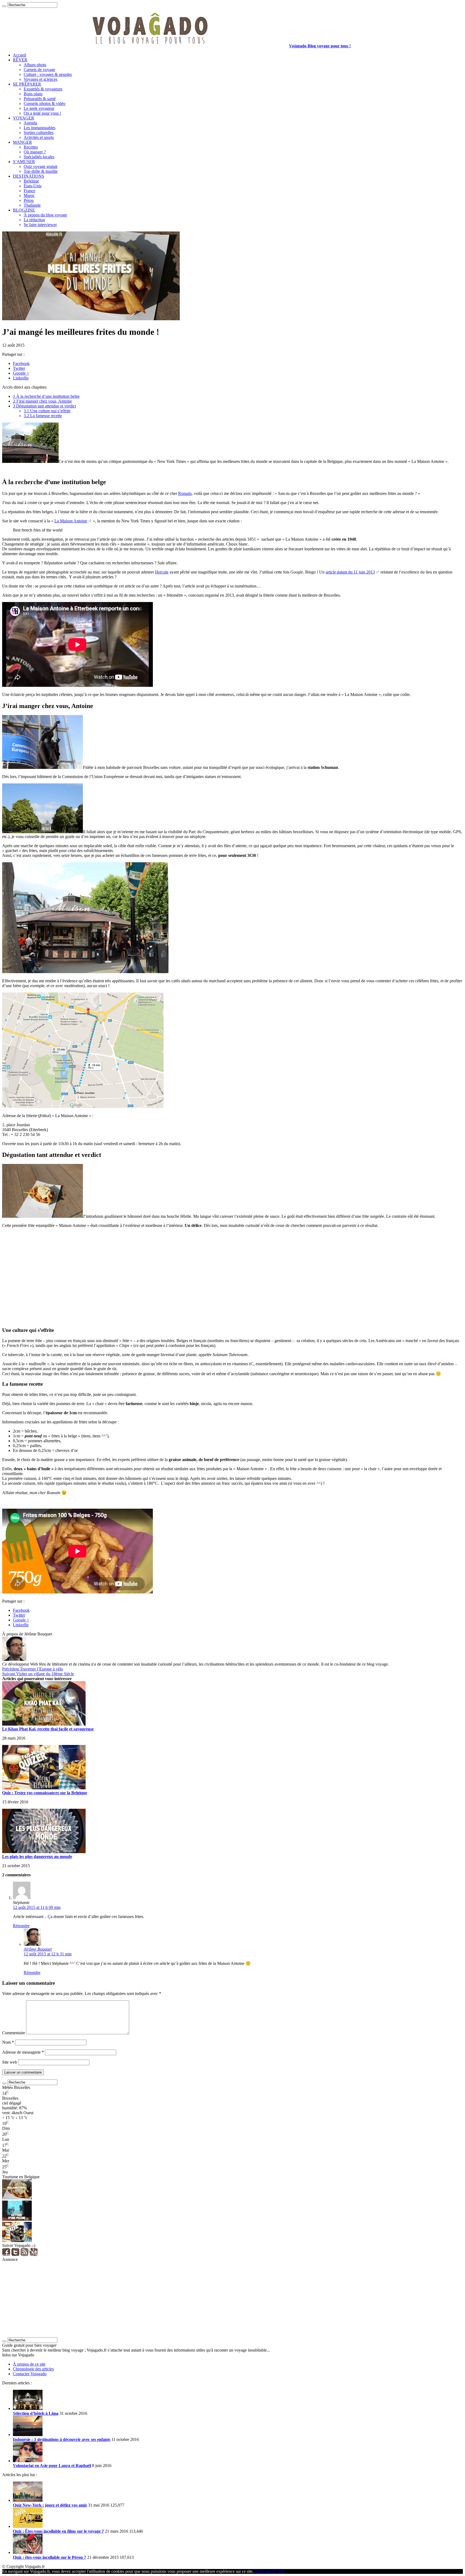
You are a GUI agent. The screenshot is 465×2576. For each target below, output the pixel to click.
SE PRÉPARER (27, 84)
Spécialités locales (39, 157)
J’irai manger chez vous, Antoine (42, 401)
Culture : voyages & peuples (48, 74)
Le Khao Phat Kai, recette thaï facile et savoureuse (48, 1729)
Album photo (35, 65)
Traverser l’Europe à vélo (33, 1669)
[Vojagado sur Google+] (34, 2255)
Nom (8, 2042)
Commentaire (14, 2033)
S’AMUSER (24, 162)
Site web (10, 2062)
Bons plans (33, 94)
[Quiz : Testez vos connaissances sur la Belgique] (17, 2241)
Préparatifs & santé (40, 99)
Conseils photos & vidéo (45, 103)
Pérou (29, 200)
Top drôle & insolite (41, 171)
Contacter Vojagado (30, 2374)
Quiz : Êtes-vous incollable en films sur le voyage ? (58, 2531)
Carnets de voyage (39, 70)
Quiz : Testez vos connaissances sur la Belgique (45, 1793)
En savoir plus (272, 2571)
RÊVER (20, 60)
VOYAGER (24, 118)
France (29, 191)
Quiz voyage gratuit (40, 166)
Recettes (31, 147)
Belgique (31, 181)
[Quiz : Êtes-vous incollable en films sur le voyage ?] (28, 2526)
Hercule (162, 572)
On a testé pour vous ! (42, 113)
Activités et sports (39, 137)
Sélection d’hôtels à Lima (36, 2413)
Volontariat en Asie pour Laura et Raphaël (52, 2466)
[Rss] (24, 2255)
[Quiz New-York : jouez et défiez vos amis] (28, 2500)
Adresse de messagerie (23, 2052)
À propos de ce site (29, 2364)
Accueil (20, 55)
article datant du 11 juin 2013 (350, 572)
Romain (185, 493)
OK (257, 2571)
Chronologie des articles (33, 2369)
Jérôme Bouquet (38, 1949)
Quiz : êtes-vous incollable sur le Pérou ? (50, 2557)
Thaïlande (32, 205)
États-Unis (33, 186)
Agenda (30, 123)
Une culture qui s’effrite (47, 411)
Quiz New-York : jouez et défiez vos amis (50, 2505)
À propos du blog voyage (45, 215)
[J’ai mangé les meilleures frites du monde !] (17, 2198)
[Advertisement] (164, 1280)
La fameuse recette (43, 416)
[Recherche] (4, 6)
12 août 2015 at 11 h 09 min (37, 1907)
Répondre (21, 1926)
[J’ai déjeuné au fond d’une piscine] (17, 2219)
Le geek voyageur (39, 108)
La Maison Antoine (71, 521)
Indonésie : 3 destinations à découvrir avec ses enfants (62, 2439)
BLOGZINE (24, 210)
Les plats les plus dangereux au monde (37, 1857)
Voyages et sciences (40, 79)
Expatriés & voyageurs (43, 89)
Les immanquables (40, 128)
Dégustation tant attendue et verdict (44, 406)
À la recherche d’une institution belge (46, 396)
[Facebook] (6, 2255)
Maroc (29, 196)
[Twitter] (15, 2255)
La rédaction (34, 220)
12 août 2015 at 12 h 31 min (48, 1954)
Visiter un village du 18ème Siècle (38, 1674)
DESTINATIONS (29, 176)
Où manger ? (35, 152)
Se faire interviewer (40, 225)
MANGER (22, 142)
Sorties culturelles (39, 133)
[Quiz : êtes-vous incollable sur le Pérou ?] (28, 2552)
